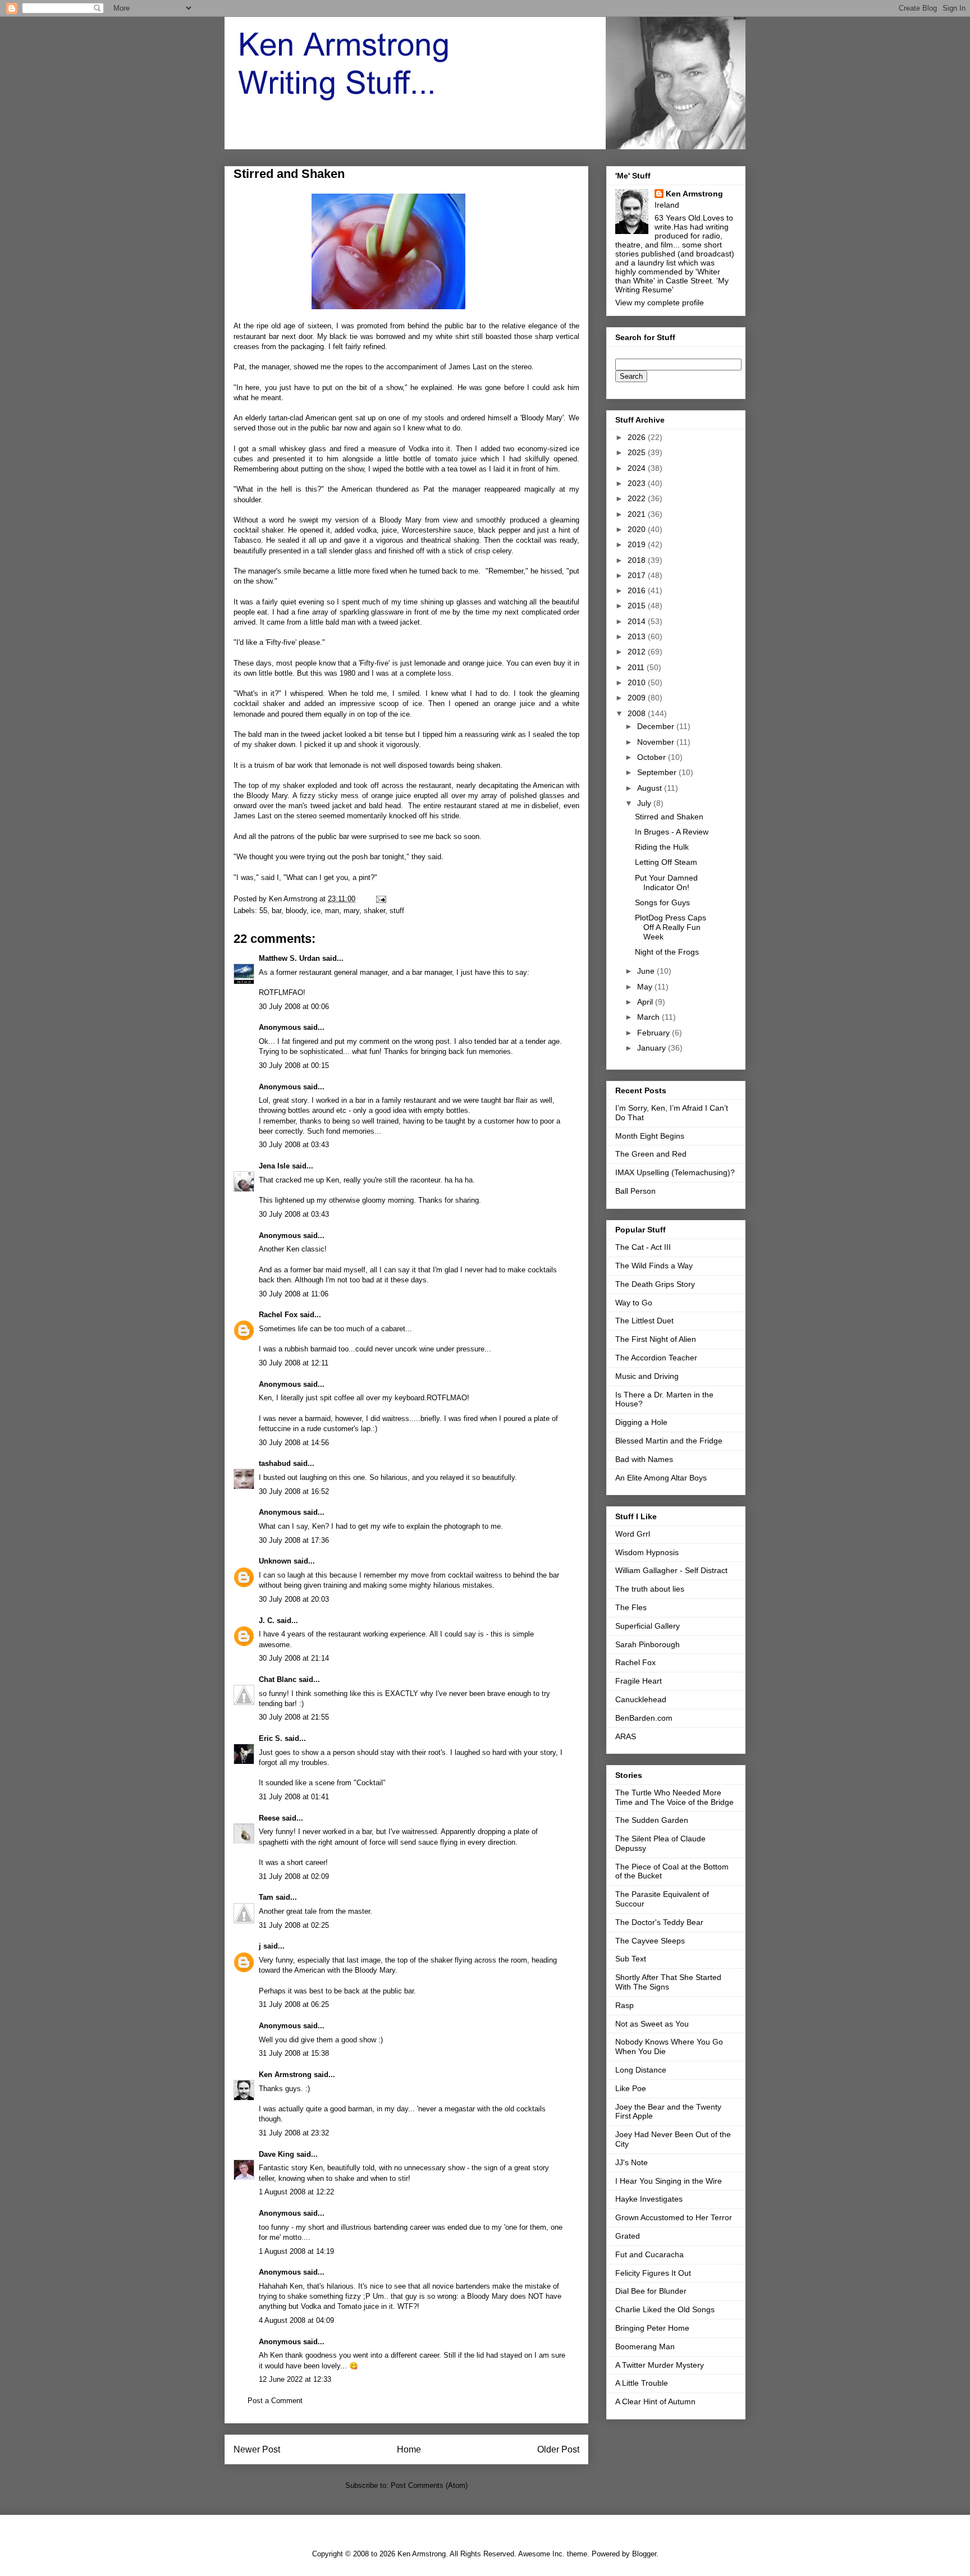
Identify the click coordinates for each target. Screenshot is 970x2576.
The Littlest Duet (644, 1321)
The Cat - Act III (643, 1247)
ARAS (626, 1736)
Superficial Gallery (648, 1626)
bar (276, 911)
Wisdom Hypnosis (647, 1552)
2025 (638, 452)
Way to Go (634, 1303)
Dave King (276, 2154)
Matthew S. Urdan (289, 958)
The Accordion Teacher (656, 1358)
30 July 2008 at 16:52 (294, 1491)
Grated (628, 2236)
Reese (269, 1818)
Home (409, 2449)
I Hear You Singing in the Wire (669, 2181)
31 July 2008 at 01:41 (294, 1797)
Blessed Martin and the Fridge (669, 1441)
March (649, 1017)
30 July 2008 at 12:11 (294, 1363)
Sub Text (631, 1959)
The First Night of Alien (656, 1339)
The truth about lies (650, 1589)
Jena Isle (274, 1166)
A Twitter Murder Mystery (660, 2365)
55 (263, 911)
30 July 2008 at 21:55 (294, 1717)
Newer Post (257, 2449)
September (658, 772)
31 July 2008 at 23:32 (294, 2133)
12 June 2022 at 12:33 (295, 2379)
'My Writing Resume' (672, 285)
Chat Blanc (278, 1679)
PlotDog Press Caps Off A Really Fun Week (671, 927)
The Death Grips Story (655, 1284)
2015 (638, 606)
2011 (637, 667)
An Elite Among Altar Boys (661, 1478)
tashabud (275, 1463)
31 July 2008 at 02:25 (294, 1925)
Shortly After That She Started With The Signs (668, 1982)
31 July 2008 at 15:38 (294, 2053)
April (646, 1002)
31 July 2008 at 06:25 (294, 2004)
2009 (638, 698)
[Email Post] (380, 899)
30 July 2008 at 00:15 (294, 1065)
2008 (638, 713)
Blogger (644, 2554)
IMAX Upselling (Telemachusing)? (675, 1172)
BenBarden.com (644, 1718)
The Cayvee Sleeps (650, 1941)
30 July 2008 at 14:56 (294, 1443)
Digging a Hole (641, 1422)
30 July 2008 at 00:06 (294, 1007)
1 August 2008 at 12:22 (296, 2192)
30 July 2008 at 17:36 (294, 1540)
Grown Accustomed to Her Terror (674, 2217)
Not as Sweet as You (652, 2024)
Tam (266, 1897)
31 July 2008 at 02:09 (294, 1876)
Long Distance (641, 2070)
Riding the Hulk (662, 847)
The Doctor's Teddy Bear (659, 1922)
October (653, 757)
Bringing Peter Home (652, 2328)
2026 (638, 437)
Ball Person (635, 1191)
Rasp (624, 2005)
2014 (638, 621)
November (657, 742)
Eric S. (271, 1738)
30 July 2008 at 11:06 (294, 1294)
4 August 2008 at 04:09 (296, 2320)
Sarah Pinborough (648, 1644)
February (655, 1033)
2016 (638, 590)
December (657, 726)
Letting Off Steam (666, 862)
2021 (638, 514)
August (651, 788)
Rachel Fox (278, 1315)
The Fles (631, 1607)
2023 (638, 483)
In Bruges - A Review (672, 832)
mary (351, 911)
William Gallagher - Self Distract (671, 1570)
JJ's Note (632, 2162)
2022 (638, 498)
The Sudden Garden (652, 1820)
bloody (296, 911)
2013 (638, 636)
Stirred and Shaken (669, 817)
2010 (638, 682)
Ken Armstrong (285, 2075)
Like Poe (631, 2088)
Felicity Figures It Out (653, 2273)
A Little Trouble (642, 2383)
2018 (638, 560)
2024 (638, 468)
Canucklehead (641, 1699)
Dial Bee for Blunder (651, 2291)
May (646, 987)
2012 (638, 652)
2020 (638, 529)
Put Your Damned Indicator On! (666, 883)
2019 (638, 544)
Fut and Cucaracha (649, 2254)
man (332, 911)
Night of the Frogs (667, 952)
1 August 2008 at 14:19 (296, 2251)
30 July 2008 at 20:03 (294, 1599)
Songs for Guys (662, 902)
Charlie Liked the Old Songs (665, 2309)
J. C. (267, 1621)
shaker (374, 911)
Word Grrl (633, 1534)
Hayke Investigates (649, 2199)
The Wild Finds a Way (654, 1266)
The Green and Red (651, 1154)
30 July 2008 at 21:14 (294, 1658)
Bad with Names (644, 1459)
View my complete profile (660, 302)
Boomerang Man (645, 2346)
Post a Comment (275, 2401)
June (647, 971)
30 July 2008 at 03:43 (294, 1145)
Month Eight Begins (650, 1136)
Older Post (558, 2449)
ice (316, 911)
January (653, 1048)
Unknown (275, 1561)
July (645, 803)
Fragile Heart (639, 1681)
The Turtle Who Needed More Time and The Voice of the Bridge (674, 1797)
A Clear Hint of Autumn (655, 2401)
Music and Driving (647, 1376)
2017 (638, 575)
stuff (397, 911)
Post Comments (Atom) (429, 2485)
